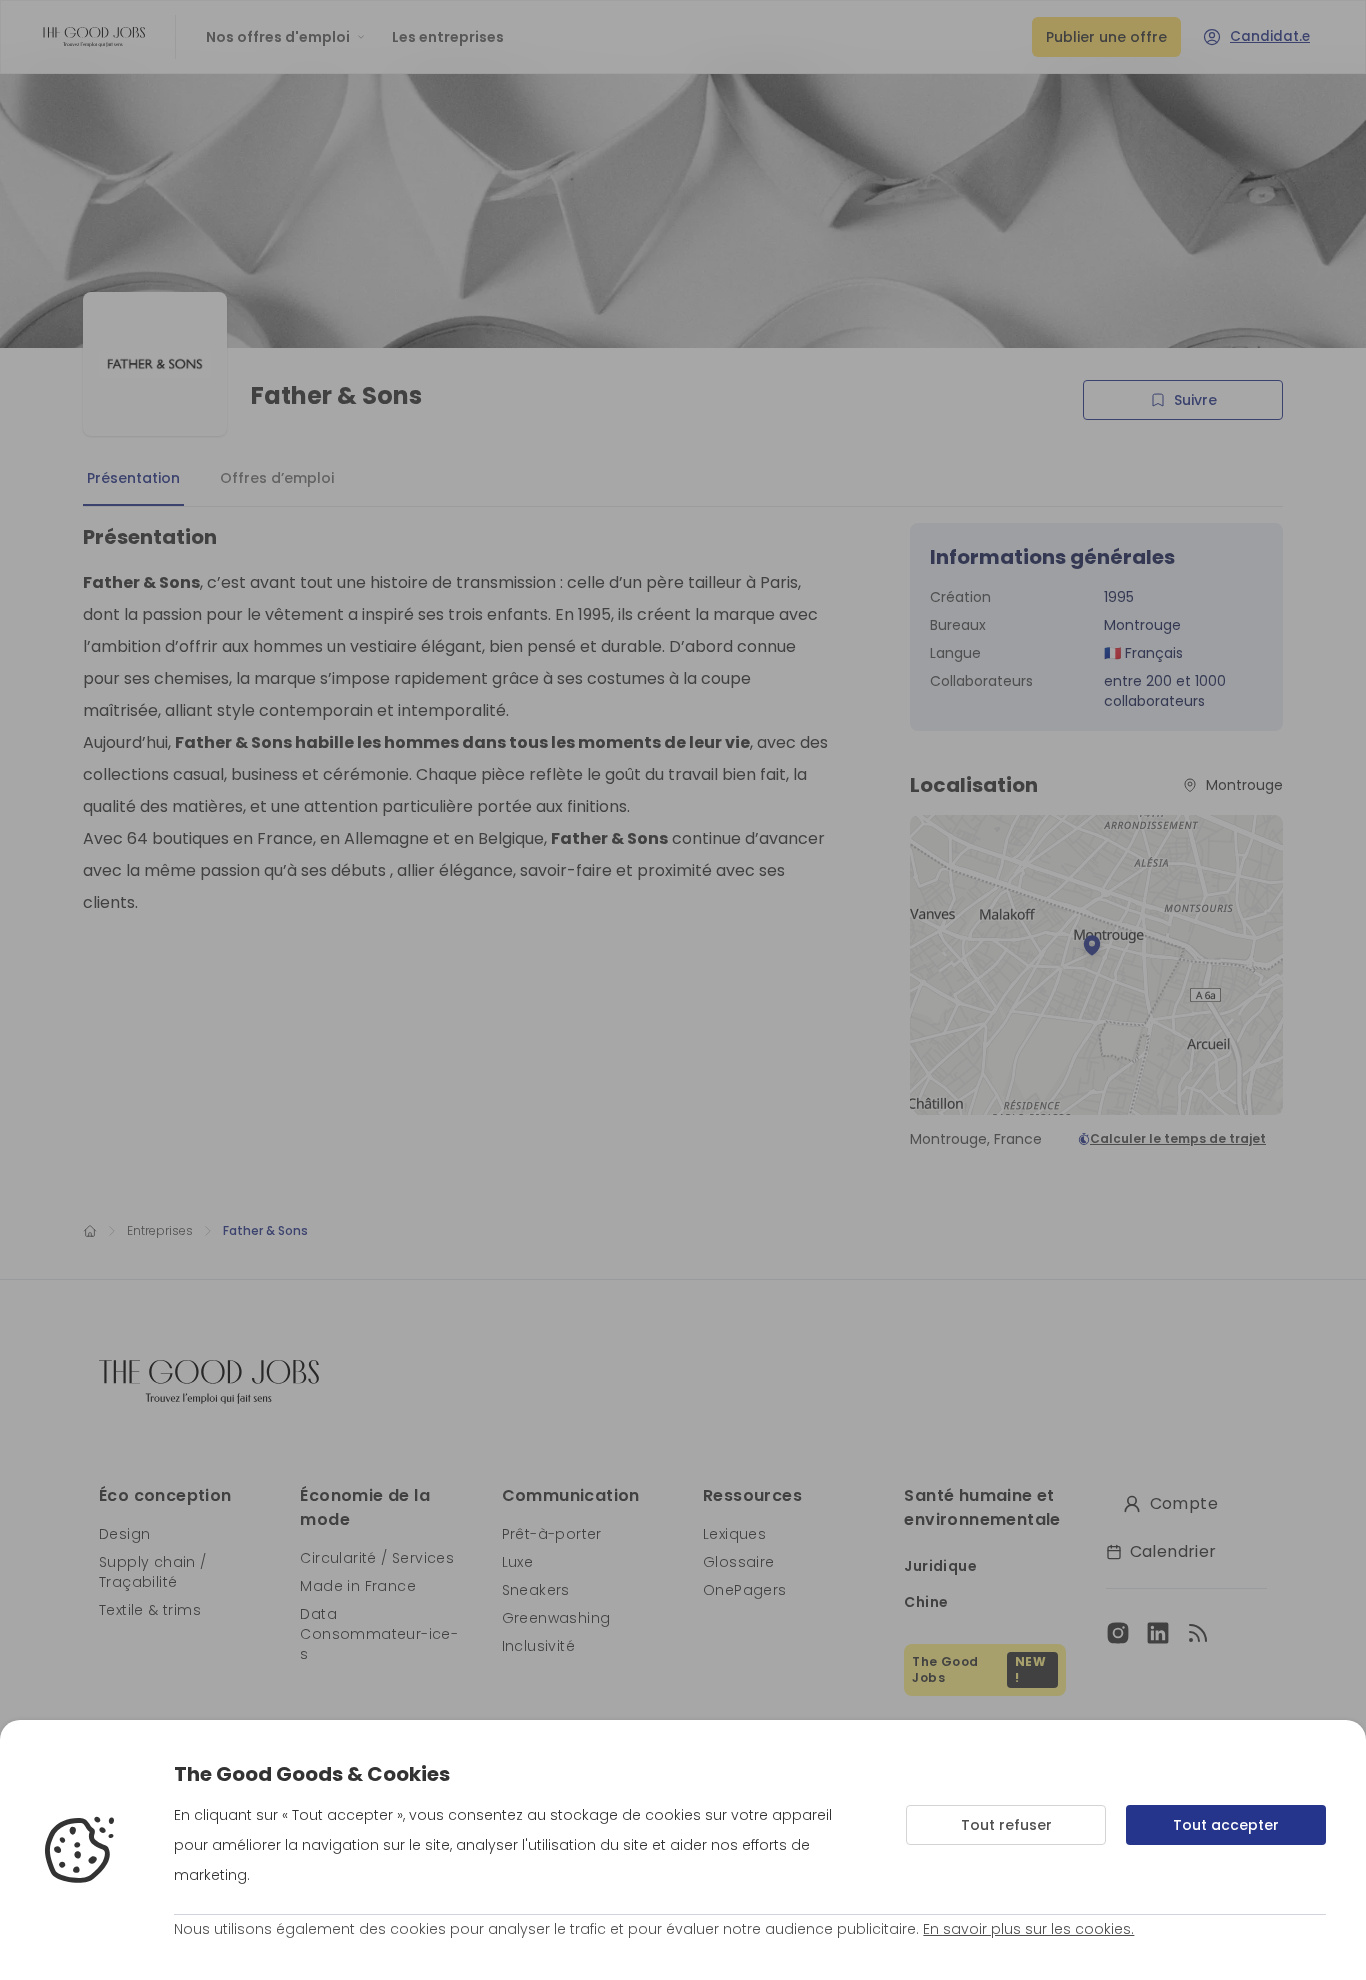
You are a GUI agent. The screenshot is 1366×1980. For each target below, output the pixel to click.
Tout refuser (1006, 1825)
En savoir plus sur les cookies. (1028, 1929)
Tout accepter (1226, 1825)
